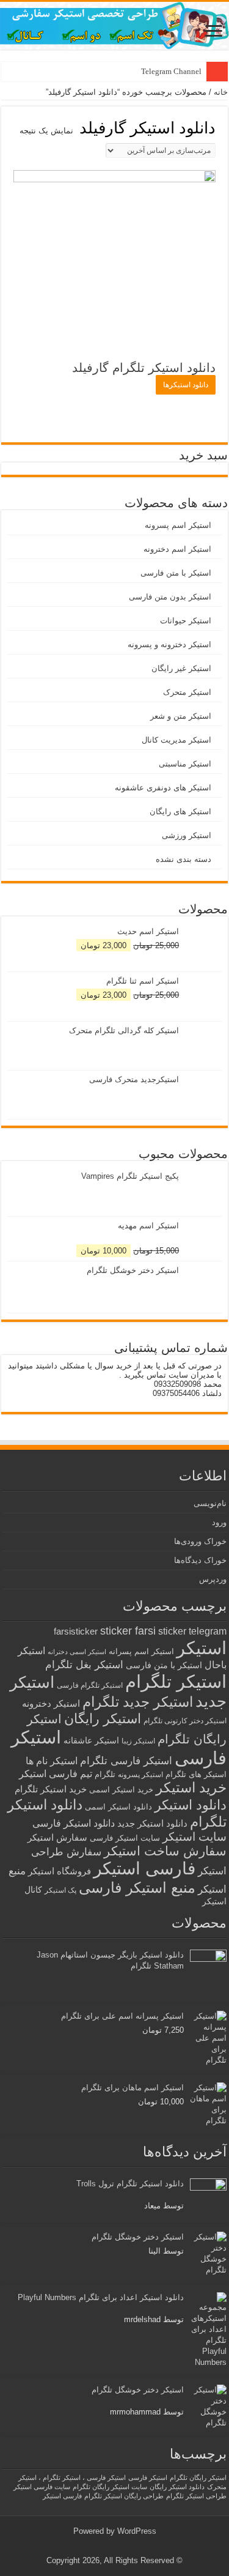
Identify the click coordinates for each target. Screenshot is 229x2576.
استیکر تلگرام (176, 1681)
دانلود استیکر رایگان (177, 2487)
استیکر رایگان (103, 1719)
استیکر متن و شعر (181, 716)
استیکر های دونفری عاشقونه (163, 788)
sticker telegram (192, 1631)
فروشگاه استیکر (60, 1871)
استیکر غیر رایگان (181, 668)
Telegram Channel (171, 71)
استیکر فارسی (148, 2478)
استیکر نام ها (52, 1761)
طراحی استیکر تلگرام (196, 2496)
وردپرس (213, 1579)
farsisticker (76, 1631)
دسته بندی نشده (184, 859)
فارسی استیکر (144, 1869)
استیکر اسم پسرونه (178, 525)
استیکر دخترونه (51, 1703)
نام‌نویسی (210, 1503)
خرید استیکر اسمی (121, 1790)
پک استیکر (60, 1890)
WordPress (137, 2531)
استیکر (202, 1648)
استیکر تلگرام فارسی (90, 1685)
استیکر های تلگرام (196, 1774)
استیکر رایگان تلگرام (198, 2478)
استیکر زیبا (138, 1741)
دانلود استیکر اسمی (118, 1807)
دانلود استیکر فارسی (74, 1823)
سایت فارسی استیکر (42, 2487)
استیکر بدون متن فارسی (170, 597)
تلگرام (105, 1774)
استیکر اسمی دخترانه (77, 1652)
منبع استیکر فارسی (137, 1887)
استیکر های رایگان (180, 811)
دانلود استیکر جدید (152, 1823)
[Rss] (124, 2546)
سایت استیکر (194, 1837)
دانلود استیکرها (186, 385)
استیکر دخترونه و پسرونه (169, 644)
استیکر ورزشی (187, 835)
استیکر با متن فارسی (176, 573)
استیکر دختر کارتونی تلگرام (185, 1720)
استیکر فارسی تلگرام (126, 1761)
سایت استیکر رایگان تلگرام (110, 2487)
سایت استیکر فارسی (125, 1838)
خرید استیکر (191, 1787)
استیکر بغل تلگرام (84, 1665)
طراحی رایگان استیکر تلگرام (124, 2496)
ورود (219, 1522)
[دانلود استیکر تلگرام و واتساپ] (114, 26)
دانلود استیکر (191, 1805)
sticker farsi (128, 1631)
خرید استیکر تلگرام (51, 1789)
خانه (221, 92)
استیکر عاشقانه (91, 1741)
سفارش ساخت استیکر (165, 1851)
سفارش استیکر (57, 1837)
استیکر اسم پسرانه (141, 1651)
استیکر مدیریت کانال (176, 740)
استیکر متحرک (187, 692)
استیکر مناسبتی (185, 764)
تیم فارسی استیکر (56, 1774)
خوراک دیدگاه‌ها (200, 1560)
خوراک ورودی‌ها (200, 1541)
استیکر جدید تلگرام (138, 1702)
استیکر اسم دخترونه (177, 549)
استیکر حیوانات (186, 621)
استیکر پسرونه (140, 1774)
